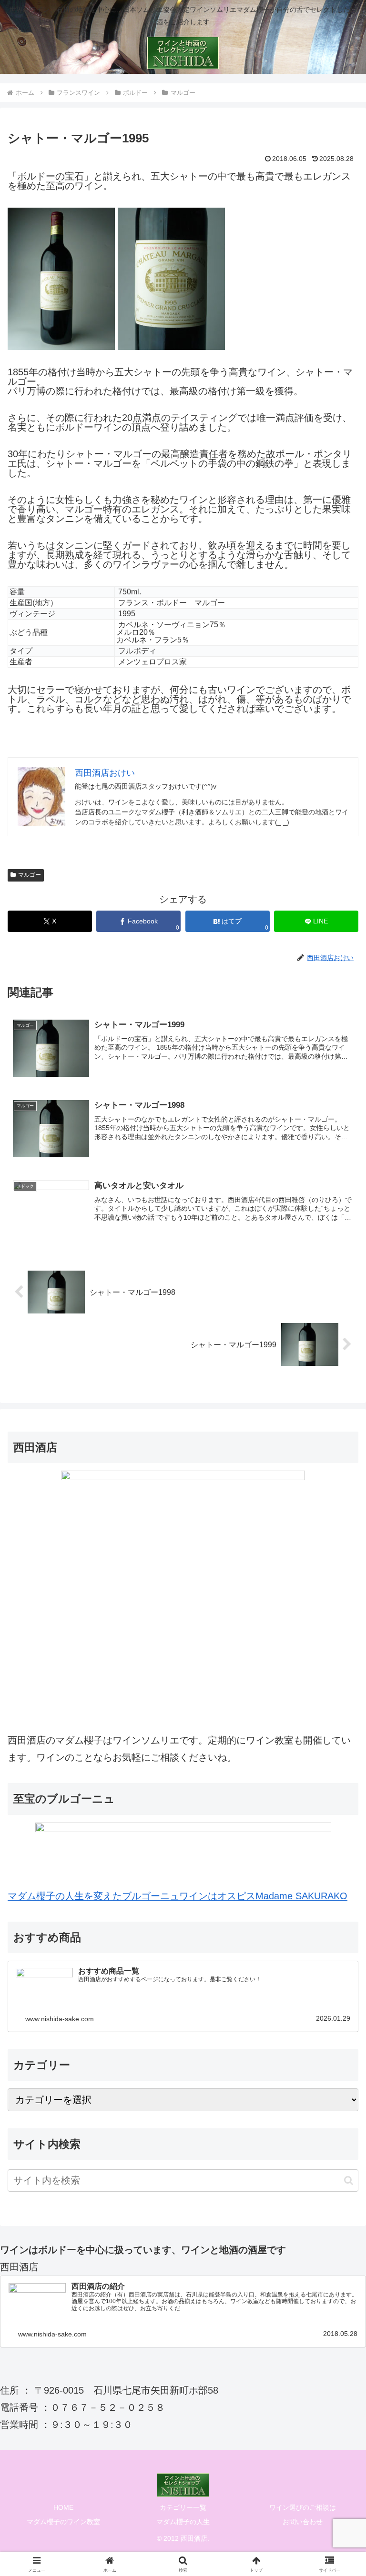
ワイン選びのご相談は (303, 2507)
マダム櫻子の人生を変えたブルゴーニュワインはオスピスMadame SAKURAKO (178, 1896)
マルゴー (30, 875)
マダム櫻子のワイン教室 (63, 2522)
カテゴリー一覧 (183, 2507)
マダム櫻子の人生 (183, 2522)
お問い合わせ (303, 2522)
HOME (63, 2507)
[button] (349, 2180)
